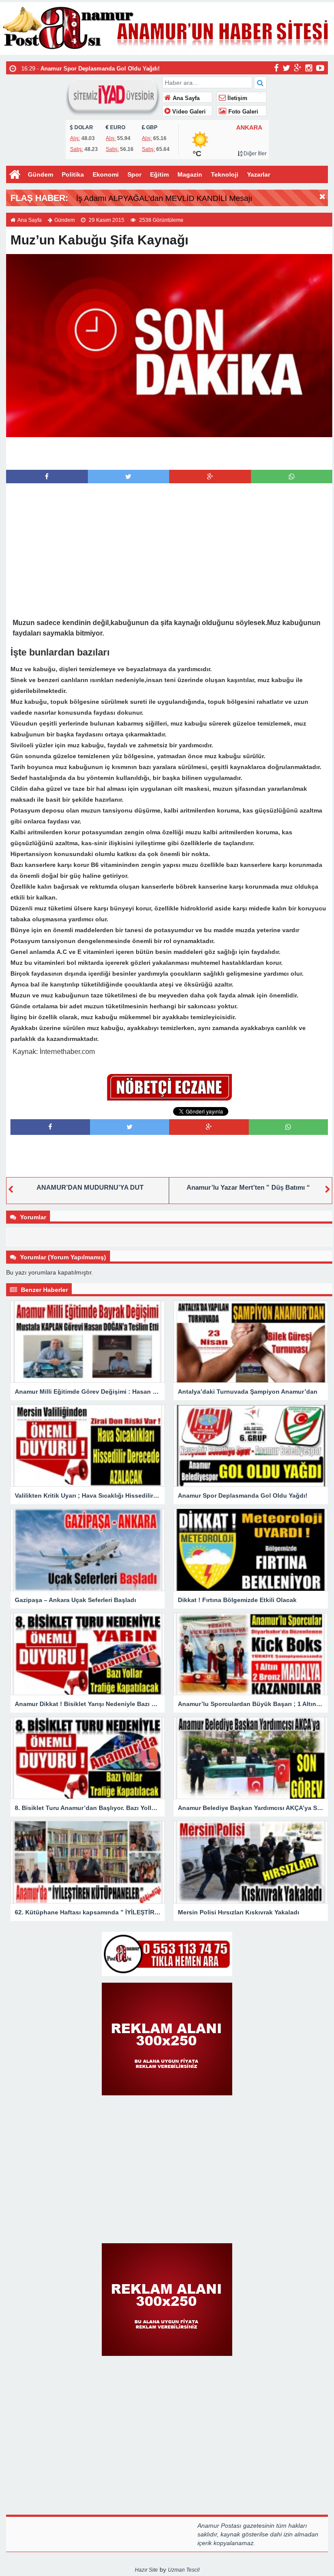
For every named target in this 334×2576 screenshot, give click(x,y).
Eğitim (159, 174)
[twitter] (286, 67)
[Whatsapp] (292, 477)
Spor (134, 174)
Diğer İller (254, 154)
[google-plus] (298, 67)
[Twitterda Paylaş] (128, 477)
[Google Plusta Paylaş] (210, 477)
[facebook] (276, 67)
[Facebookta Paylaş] (47, 477)
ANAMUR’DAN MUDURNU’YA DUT (90, 1187)
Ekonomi (106, 174)
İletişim (237, 98)
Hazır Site (146, 2570)
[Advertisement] (169, 452)
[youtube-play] (320, 67)
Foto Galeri (242, 112)
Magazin (190, 174)
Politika (73, 174)
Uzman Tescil (184, 2570)
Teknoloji (225, 174)
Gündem (40, 174)
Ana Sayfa (185, 98)
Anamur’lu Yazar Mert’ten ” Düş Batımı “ (248, 1187)
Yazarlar (259, 174)
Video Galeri (188, 112)
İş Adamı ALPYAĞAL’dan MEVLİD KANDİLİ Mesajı (164, 198)
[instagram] (309, 67)
